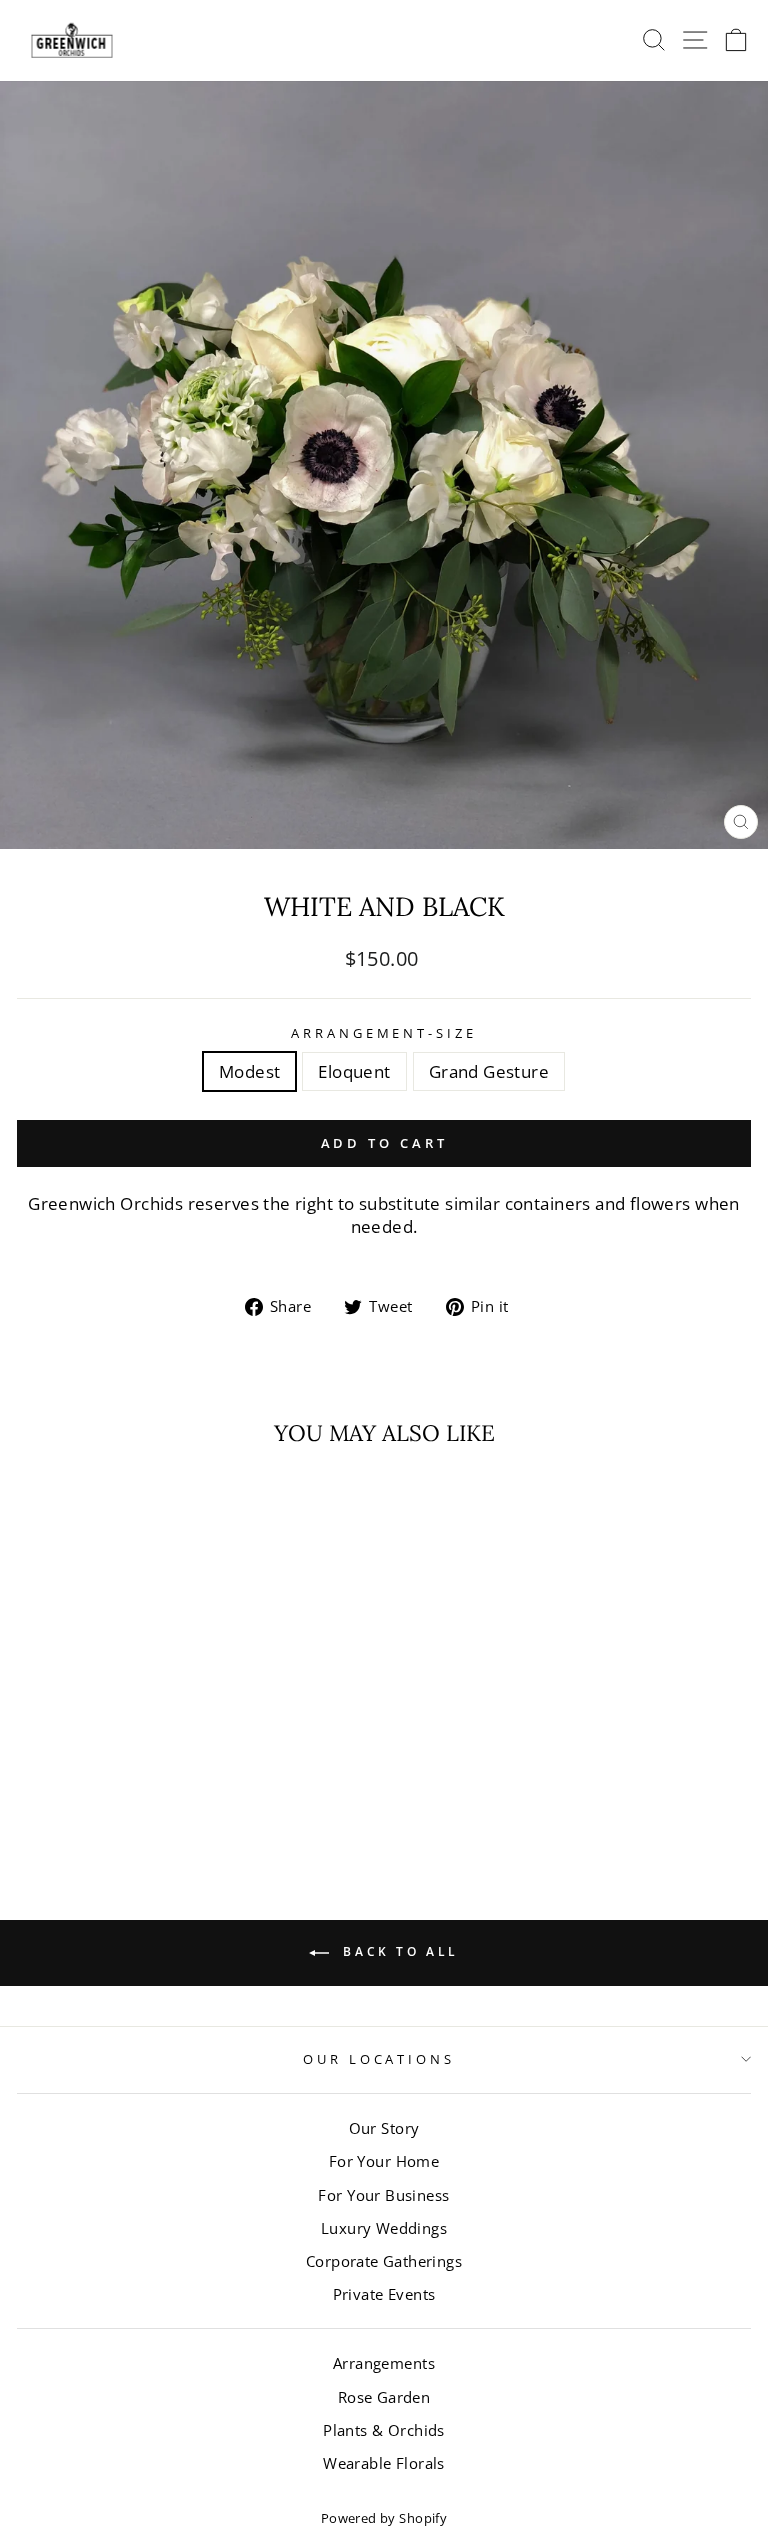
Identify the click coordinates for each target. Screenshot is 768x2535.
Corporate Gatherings (384, 2261)
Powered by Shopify (384, 2518)
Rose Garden (384, 2397)
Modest (249, 1071)
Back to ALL (398, 1951)
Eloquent (354, 1071)
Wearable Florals (384, 2463)
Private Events (384, 2294)
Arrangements (384, 2363)
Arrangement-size (384, 1033)
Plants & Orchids (384, 2430)
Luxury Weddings (384, 2228)
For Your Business (383, 2195)
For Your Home (384, 2161)
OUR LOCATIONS (379, 2059)
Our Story (384, 2128)
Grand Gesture (489, 1071)
